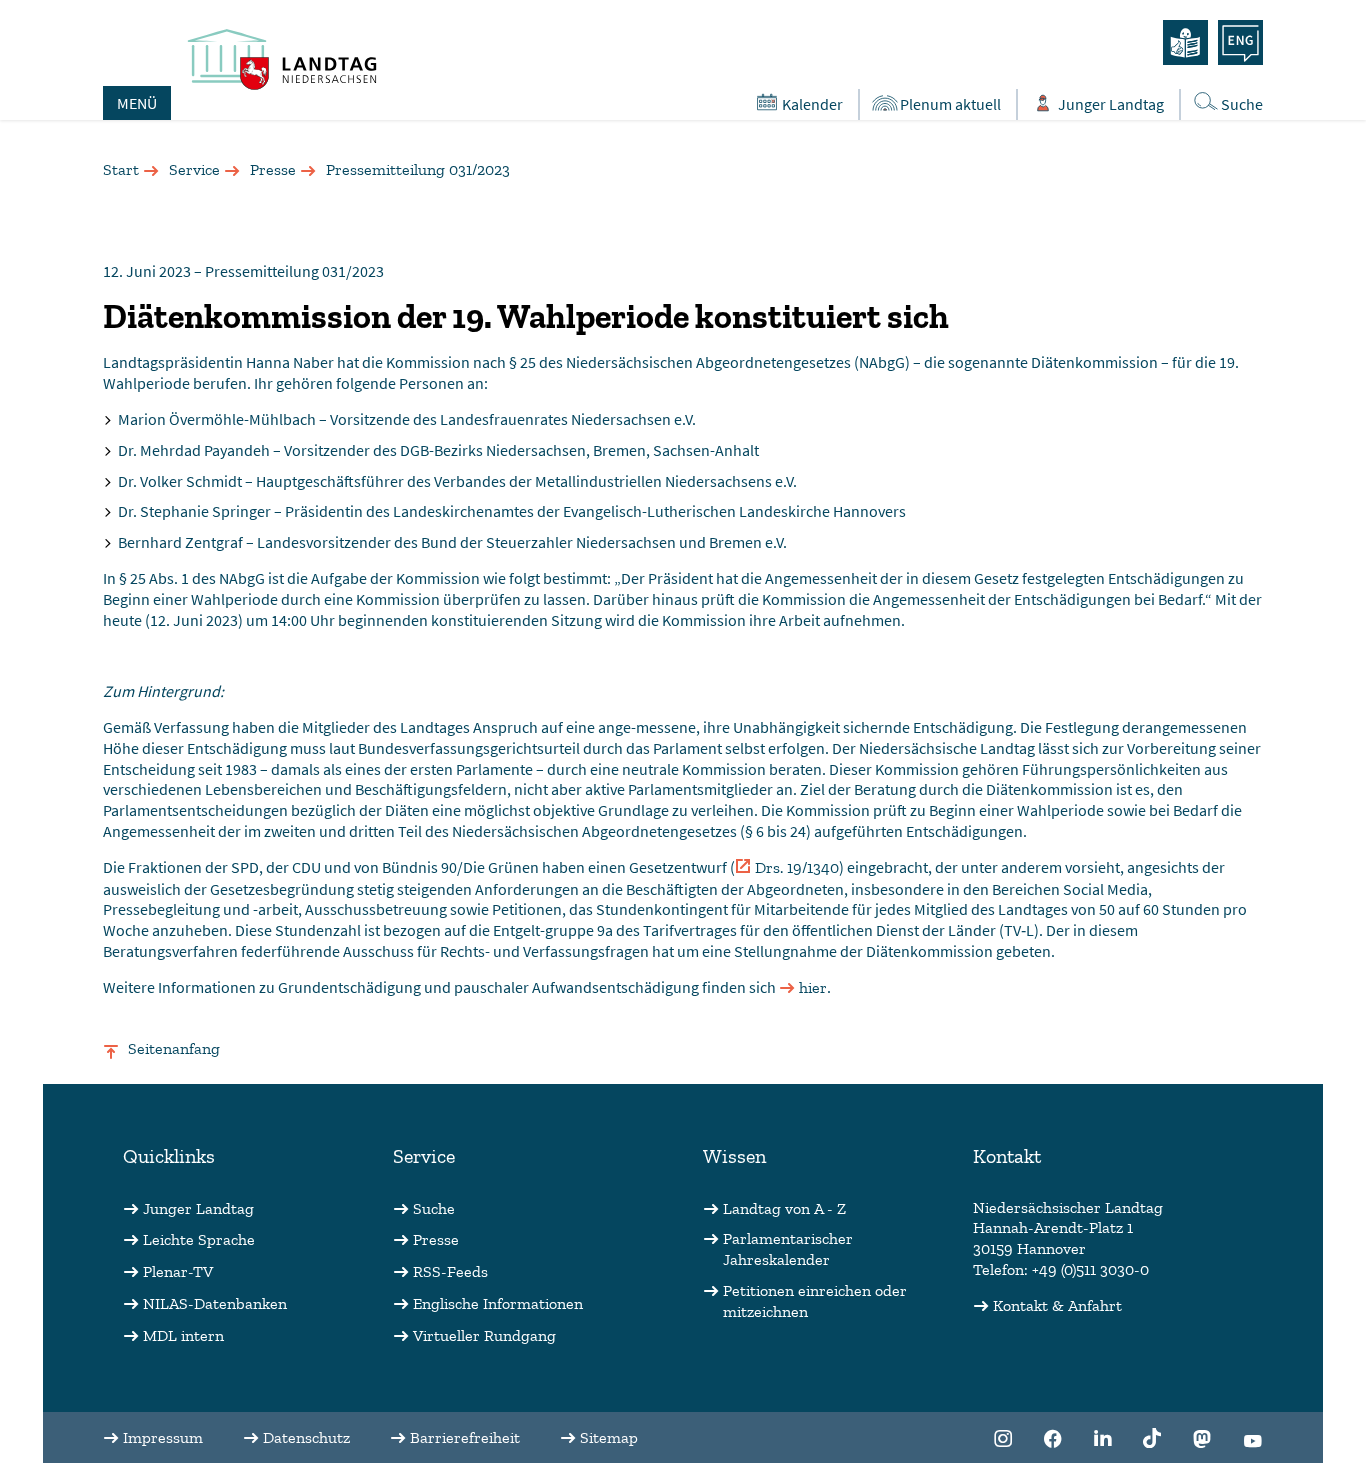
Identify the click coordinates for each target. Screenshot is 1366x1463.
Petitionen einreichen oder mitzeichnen (815, 1301)
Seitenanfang (174, 1048)
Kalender (812, 104)
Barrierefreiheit (465, 1437)
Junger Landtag (1111, 104)
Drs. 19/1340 (797, 867)
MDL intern (183, 1335)
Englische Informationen (498, 1303)
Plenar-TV (178, 1271)
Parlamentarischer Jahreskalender (788, 1249)
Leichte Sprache (199, 1239)
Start (121, 169)
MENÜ (137, 103)
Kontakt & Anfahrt (1057, 1305)
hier (813, 987)
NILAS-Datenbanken (215, 1303)
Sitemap (609, 1437)
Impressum (163, 1437)
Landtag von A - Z (784, 1208)
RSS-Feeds (450, 1271)
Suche (1242, 104)
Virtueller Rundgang (484, 1335)
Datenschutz (306, 1437)
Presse (273, 169)
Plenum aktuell (950, 104)
